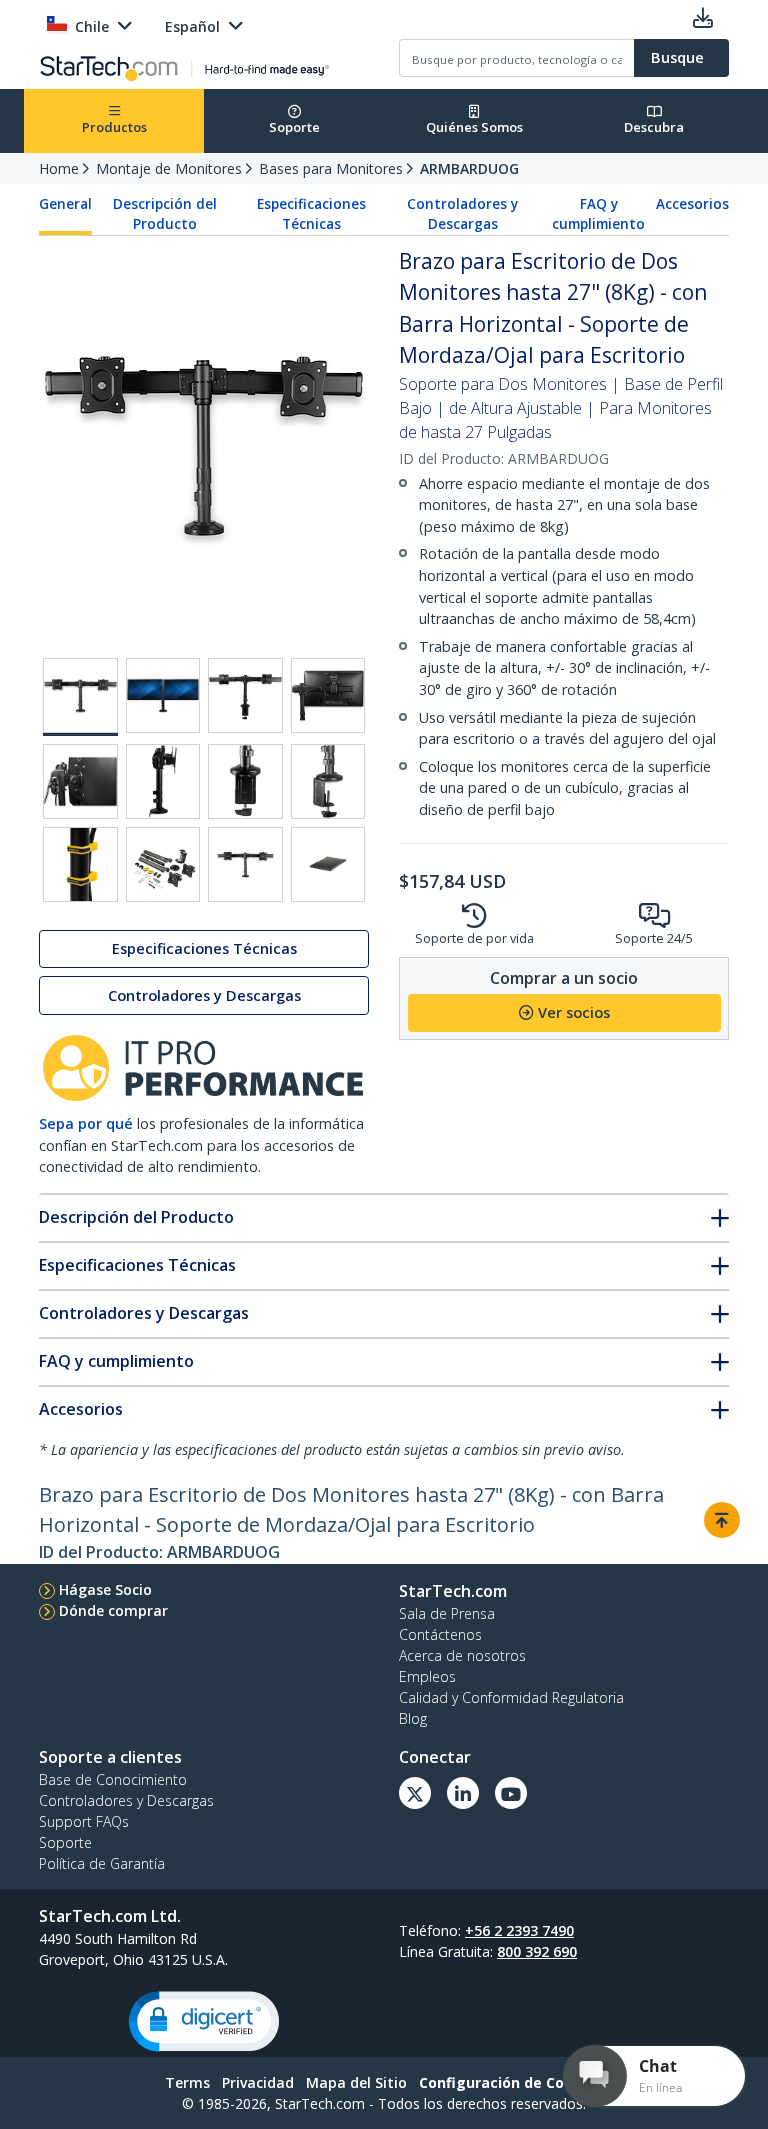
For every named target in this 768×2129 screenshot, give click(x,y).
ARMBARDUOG (469, 168)
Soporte (294, 127)
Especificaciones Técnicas (311, 214)
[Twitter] (415, 1793)
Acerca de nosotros (462, 1655)
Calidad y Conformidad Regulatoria (511, 1697)
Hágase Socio (105, 1589)
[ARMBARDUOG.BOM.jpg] (163, 864)
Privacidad (258, 2082)
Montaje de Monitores (169, 168)
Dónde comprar (113, 1610)
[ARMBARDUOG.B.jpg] (163, 695)
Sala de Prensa (447, 1613)
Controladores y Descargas (462, 214)
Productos (114, 127)
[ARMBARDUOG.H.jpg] (328, 781)
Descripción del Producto (165, 214)
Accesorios (692, 204)
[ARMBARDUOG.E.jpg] (80, 781)
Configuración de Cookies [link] (511, 2082)
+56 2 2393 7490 (519, 1930)
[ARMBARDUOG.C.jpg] (245, 695)
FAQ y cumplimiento (598, 214)
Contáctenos (440, 1634)
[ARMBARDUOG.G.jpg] (245, 781)
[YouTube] (511, 1793)
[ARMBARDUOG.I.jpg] (80, 864)
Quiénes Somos (474, 127)
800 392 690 (537, 1951)
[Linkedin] (463, 1793)
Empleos (427, 1676)
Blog (413, 1718)
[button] (204, 2021)
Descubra (654, 127)
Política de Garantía (102, 1863)
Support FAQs (84, 1821)
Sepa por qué (86, 1123)
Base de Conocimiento (113, 1779)
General (65, 204)
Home (59, 168)
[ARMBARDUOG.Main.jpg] (80, 697)
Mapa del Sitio (356, 2082)
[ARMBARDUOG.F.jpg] (163, 781)
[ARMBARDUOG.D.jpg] (328, 695)
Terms (187, 2082)
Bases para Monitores (331, 168)
